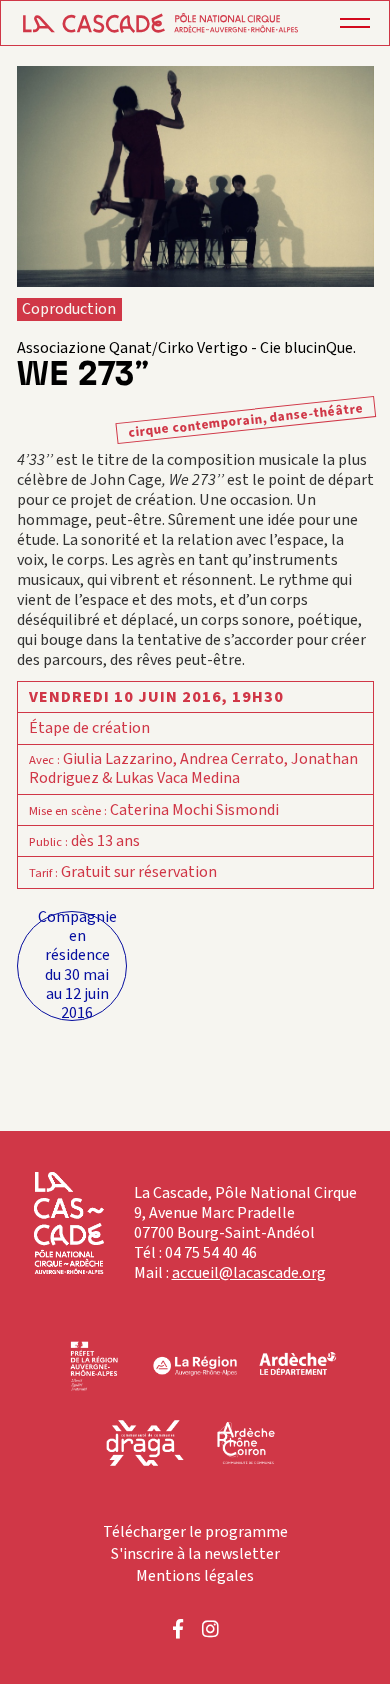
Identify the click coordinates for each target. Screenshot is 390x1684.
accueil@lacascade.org (249, 1273)
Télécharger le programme (195, 1532)
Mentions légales (195, 1576)
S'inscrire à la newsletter (195, 1554)
